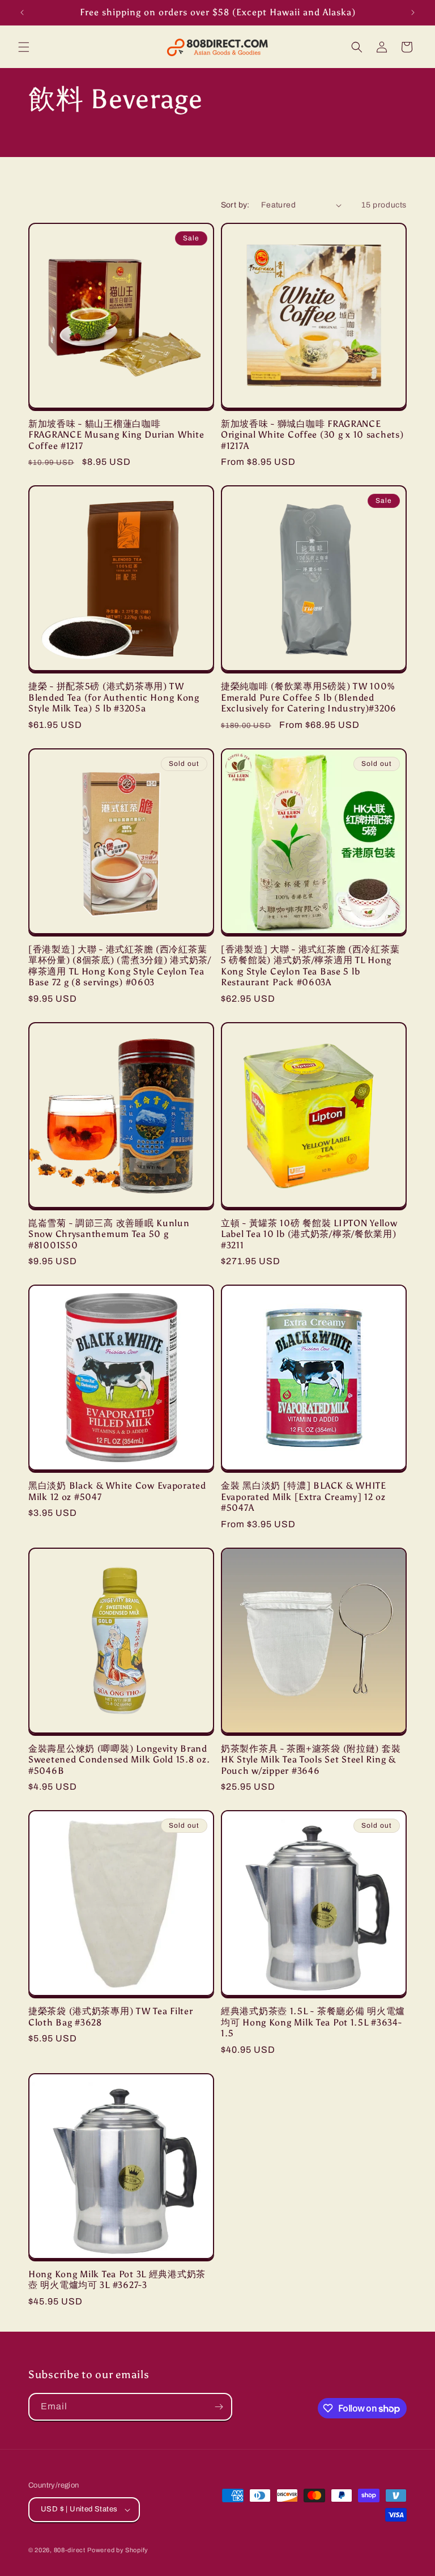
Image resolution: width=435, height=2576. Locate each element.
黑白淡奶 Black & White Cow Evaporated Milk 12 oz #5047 (117, 1491)
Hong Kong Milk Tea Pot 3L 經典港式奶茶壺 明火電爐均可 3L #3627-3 (117, 2280)
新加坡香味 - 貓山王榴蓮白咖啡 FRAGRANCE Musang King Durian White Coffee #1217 (116, 435)
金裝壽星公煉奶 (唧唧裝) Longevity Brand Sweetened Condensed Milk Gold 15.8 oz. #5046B (119, 1760)
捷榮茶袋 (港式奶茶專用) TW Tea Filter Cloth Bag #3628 (110, 2016)
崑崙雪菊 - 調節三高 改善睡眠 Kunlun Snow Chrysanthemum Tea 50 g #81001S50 (109, 1234)
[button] (24, 47)
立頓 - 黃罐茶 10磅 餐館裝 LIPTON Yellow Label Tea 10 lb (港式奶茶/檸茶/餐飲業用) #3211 (309, 1234)
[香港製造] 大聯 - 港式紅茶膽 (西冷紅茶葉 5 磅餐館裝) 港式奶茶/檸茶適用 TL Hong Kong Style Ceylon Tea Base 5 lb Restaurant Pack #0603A (310, 966)
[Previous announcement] (22, 12)
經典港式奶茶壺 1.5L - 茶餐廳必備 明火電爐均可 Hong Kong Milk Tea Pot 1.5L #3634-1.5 (313, 2022)
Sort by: (235, 205)
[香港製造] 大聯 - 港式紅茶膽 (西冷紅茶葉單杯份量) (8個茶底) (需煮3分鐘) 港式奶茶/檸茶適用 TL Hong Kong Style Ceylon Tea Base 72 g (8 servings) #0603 (120, 966)
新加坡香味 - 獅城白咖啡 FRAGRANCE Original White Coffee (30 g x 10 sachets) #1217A (312, 435)
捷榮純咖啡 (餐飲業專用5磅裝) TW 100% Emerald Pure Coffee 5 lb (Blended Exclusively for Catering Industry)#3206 (309, 697)
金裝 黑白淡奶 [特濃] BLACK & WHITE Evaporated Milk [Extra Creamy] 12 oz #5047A (304, 1497)
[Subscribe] (219, 2407)
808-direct (70, 2550)
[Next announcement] (413, 12)
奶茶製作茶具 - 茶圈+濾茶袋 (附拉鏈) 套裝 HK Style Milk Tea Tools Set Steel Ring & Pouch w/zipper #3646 (311, 1760)
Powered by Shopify (118, 2550)
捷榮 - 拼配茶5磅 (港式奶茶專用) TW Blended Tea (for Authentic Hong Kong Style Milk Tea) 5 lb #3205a (114, 697)
